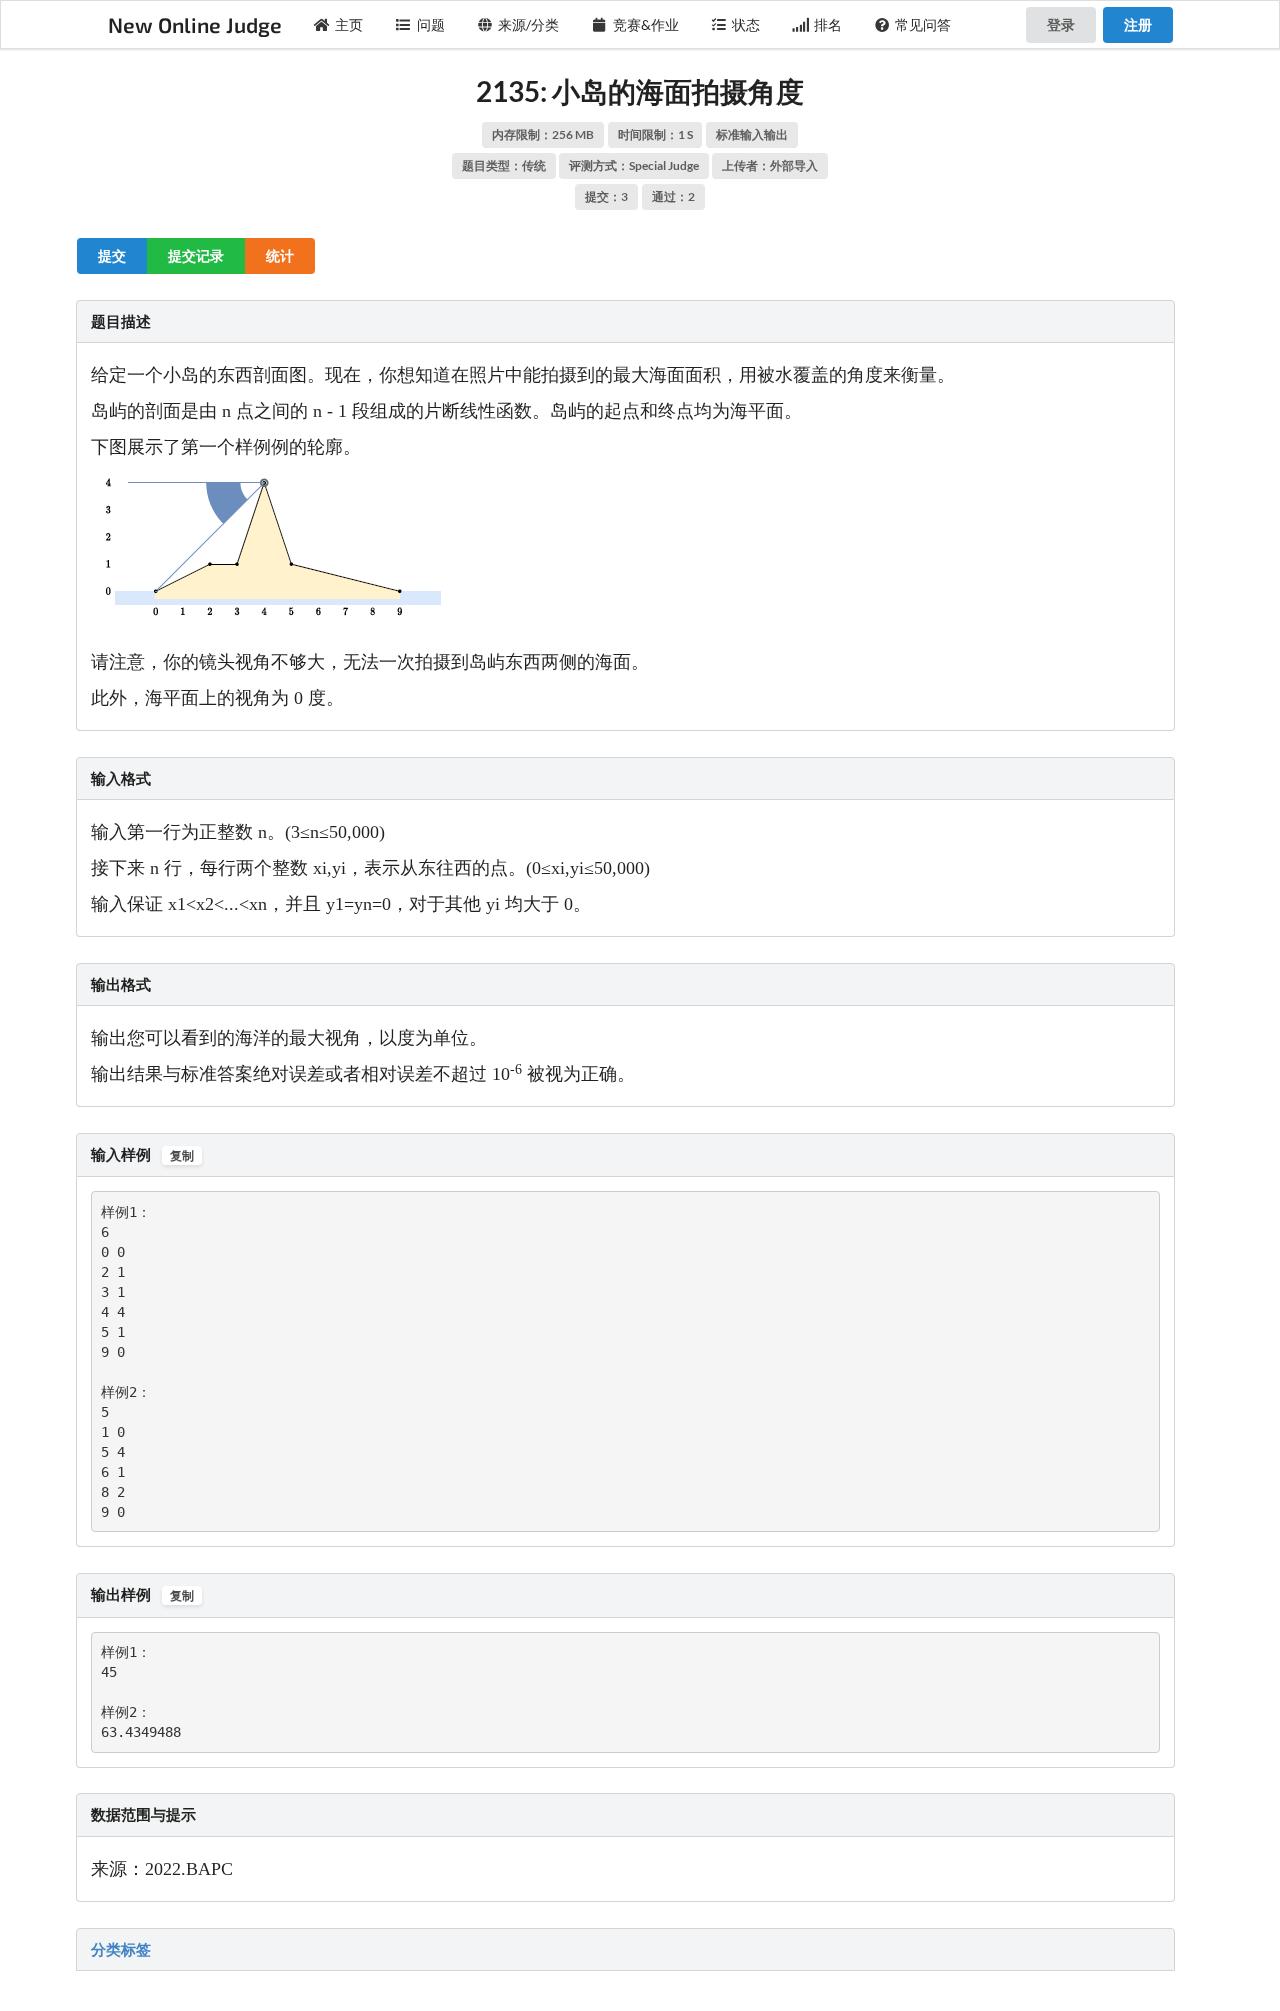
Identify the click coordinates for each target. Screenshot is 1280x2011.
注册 (1138, 24)
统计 (280, 255)
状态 (746, 24)
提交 (112, 255)
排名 (828, 24)
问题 (431, 24)
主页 (349, 24)
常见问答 (923, 24)
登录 (1061, 24)
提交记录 (196, 255)
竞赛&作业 (646, 24)
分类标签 (121, 1949)
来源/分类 (528, 24)
